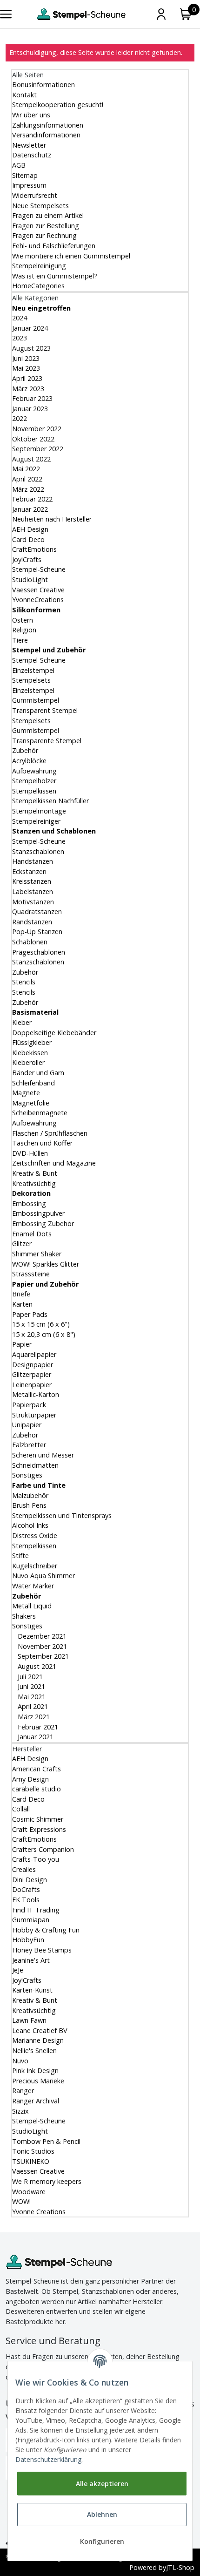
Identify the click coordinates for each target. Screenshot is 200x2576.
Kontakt (24, 95)
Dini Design (30, 1880)
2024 (20, 318)
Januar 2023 (30, 409)
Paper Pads (30, 1314)
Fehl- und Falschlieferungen (54, 246)
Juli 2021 (29, 1677)
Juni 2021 (30, 1686)
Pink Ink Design (35, 2071)
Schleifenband (33, 1083)
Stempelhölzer (34, 781)
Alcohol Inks (30, 1525)
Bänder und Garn (38, 1073)
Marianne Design (38, 2040)
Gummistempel (36, 700)
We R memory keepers (47, 2181)
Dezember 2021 (41, 1636)
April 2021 (32, 1706)
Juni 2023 (26, 358)
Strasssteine (31, 1274)
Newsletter (29, 145)
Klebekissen (30, 1053)
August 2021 (36, 1666)
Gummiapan (31, 1920)
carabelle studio (37, 1789)
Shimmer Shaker (37, 1254)
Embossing (29, 1203)
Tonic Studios (33, 2151)
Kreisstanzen (32, 881)
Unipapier (27, 1425)
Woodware (29, 2192)
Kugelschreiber (35, 1566)
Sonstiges (27, 1475)
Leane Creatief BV (40, 2030)
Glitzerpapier (32, 1374)
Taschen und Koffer (42, 1143)
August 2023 (31, 348)
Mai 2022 (26, 469)
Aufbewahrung (34, 771)
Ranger (23, 2091)
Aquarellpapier (34, 1354)
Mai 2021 (31, 1697)
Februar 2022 (32, 499)
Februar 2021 (37, 1727)
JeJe (18, 1970)
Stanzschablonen (38, 851)
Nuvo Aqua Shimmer (43, 1576)
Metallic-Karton (36, 1394)
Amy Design (30, 1779)
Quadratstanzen (37, 912)
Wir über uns (31, 115)
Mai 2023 (26, 368)
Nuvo (20, 2061)
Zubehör (25, 750)
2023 (20, 338)
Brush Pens (29, 1505)
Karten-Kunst (32, 1990)
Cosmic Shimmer (38, 1819)
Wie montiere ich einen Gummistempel (71, 256)
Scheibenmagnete (40, 1113)
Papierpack (29, 1405)
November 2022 (37, 429)
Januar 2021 (35, 1737)
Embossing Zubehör (43, 1224)
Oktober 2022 (33, 439)
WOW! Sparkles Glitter (46, 1264)
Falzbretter (29, 1445)
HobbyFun (28, 1940)
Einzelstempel (33, 670)
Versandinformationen (46, 135)
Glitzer (22, 1244)
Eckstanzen (29, 871)
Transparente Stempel (47, 741)
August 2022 (31, 459)
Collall (21, 1809)
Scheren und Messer (43, 1455)
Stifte (20, 1556)
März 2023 (28, 389)
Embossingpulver (38, 1213)
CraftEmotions (34, 549)
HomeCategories (38, 286)
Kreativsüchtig (34, 1183)
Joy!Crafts (27, 559)
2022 (20, 418)
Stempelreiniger (36, 821)
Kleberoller (28, 1062)
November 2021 (41, 1646)
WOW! (21, 2201)
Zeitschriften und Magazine (54, 1163)
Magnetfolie (31, 1103)
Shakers (24, 1616)
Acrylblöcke (29, 761)
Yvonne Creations (39, 2212)
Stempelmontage (39, 811)
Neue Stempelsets (40, 206)
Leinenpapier (32, 1385)
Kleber (22, 1022)
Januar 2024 (30, 328)
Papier (22, 1344)
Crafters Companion (43, 1849)
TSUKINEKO (31, 2161)
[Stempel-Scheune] (81, 14)
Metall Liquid (32, 1606)
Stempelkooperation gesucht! (58, 105)
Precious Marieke (38, 2081)
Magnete (26, 1093)
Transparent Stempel (45, 710)
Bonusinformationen (43, 85)
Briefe (21, 1294)
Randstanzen (32, 922)
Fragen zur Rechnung (44, 235)
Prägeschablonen (39, 952)
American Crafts (37, 1769)
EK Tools (26, 1900)
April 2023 (27, 378)
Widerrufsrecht (35, 195)
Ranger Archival (36, 2101)
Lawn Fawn (29, 2020)
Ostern (23, 620)
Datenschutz (32, 155)
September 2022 (38, 449)
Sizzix (20, 2111)
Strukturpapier (34, 1415)
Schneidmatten (35, 1465)
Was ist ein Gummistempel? (55, 276)
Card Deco (28, 539)
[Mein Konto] (161, 14)
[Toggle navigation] (6, 14)
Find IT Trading (36, 1910)
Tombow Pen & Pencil (46, 2141)
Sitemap (25, 175)
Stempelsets (31, 680)
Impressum (29, 185)
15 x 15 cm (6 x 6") (41, 1324)
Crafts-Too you (36, 1859)
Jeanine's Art (31, 1960)
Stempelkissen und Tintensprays (62, 1515)
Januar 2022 (30, 509)
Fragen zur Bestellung (46, 226)
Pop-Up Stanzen (37, 932)
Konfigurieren (102, 2541)
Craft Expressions (39, 1829)
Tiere (20, 640)
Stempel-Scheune (39, 569)
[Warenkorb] (186, 14)
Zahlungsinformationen (48, 125)
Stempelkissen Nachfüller (50, 801)
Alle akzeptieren (102, 2484)
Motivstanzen (33, 902)
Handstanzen (33, 861)
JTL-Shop (180, 2567)
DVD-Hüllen (30, 1153)
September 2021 (42, 1656)
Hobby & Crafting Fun (46, 1930)
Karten (22, 1304)
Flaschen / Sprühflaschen (50, 1133)
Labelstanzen (33, 891)
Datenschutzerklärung (48, 2459)
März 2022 (28, 489)
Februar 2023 (32, 398)
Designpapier (33, 1365)
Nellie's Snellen (34, 2051)
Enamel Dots (32, 1234)
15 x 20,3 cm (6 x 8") (44, 1334)
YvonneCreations (38, 600)
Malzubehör (30, 1495)
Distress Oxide (35, 1535)
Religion (24, 630)
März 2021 (33, 1717)
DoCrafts (26, 1889)
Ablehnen (102, 2514)
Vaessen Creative (38, 590)
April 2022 (27, 479)
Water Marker (33, 1586)
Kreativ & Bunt (35, 1173)
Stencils (24, 982)
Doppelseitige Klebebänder (54, 1033)
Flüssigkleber (32, 1042)
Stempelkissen (34, 791)
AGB (19, 165)
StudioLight (30, 580)
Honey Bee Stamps (42, 1950)
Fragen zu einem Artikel (48, 215)
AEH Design (30, 529)
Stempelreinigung (39, 266)
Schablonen (30, 942)
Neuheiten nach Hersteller (52, 519)
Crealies (24, 1869)
